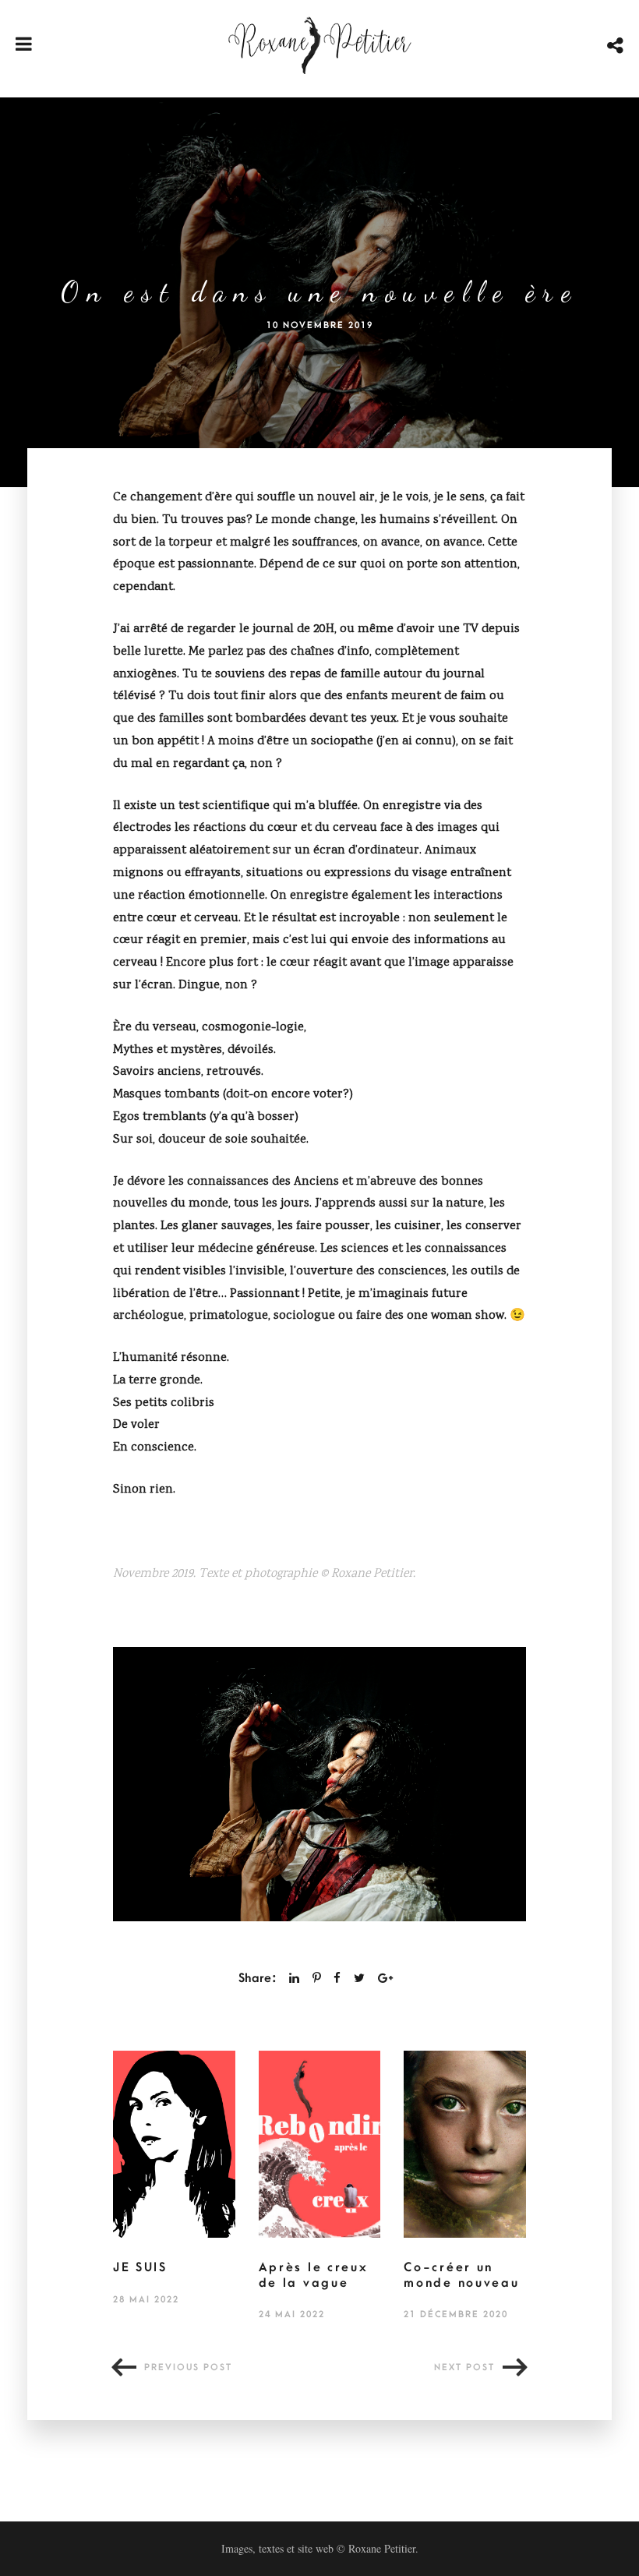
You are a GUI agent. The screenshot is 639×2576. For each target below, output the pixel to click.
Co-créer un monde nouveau (461, 2275)
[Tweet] (359, 1978)
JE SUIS (140, 2267)
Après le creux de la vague (314, 2275)
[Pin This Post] (317, 1978)
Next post (464, 2368)
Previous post (188, 2368)
